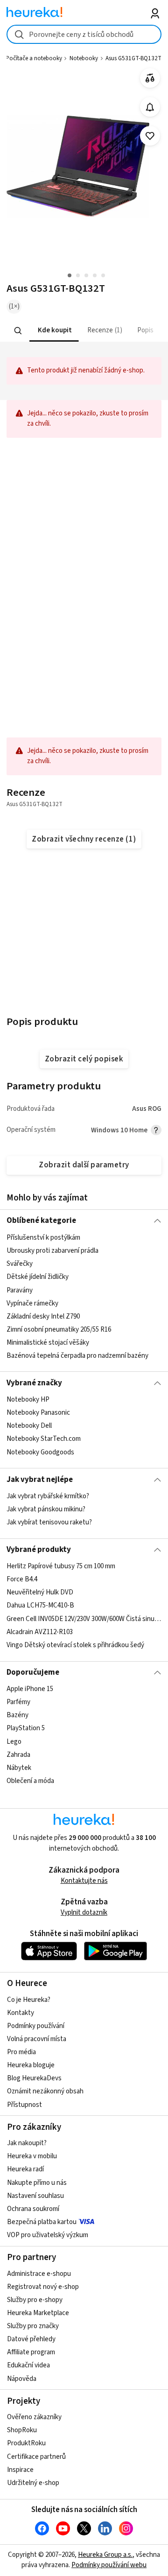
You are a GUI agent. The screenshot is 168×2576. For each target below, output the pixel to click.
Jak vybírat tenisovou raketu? (49, 1522)
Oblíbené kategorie (41, 1221)
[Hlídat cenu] (150, 107)
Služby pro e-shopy (35, 2300)
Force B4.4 (22, 1580)
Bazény (17, 1716)
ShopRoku (22, 2430)
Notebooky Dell (29, 1426)
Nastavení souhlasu (35, 2196)
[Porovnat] (150, 78)
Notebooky (84, 58)
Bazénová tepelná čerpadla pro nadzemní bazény (77, 1356)
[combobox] (84, 34)
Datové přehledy (31, 2339)
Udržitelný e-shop (33, 2483)
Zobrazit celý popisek (84, 1059)
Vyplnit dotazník (84, 1913)
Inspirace (20, 2470)
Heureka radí (25, 2169)
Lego (14, 1742)
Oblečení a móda (30, 1781)
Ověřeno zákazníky (34, 2417)
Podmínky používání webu (109, 2565)
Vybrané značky (34, 1383)
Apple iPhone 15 (30, 1689)
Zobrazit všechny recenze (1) (84, 839)
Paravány (20, 1290)
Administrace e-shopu (39, 2274)
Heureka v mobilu (32, 2156)
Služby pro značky (33, 2326)
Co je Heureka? (29, 2000)
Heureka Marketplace (38, 2313)
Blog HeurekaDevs (34, 2078)
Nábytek (19, 1768)
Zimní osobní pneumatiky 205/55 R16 (59, 1329)
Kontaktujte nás (84, 1881)
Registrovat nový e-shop (43, 2287)
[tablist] (84, 331)
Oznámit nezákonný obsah (45, 2091)
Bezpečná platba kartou (42, 2222)
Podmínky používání (36, 2026)
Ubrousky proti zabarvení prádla (52, 1251)
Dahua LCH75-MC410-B (40, 1606)
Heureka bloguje (31, 2065)
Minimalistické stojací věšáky (48, 1343)
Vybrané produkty (39, 1550)
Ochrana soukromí (33, 2209)
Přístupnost (24, 2105)
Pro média (21, 2052)
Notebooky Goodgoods (40, 1452)
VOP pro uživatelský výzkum (48, 2235)
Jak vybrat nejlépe (40, 1480)
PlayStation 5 (26, 1729)
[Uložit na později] (150, 136)
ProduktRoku (26, 2443)
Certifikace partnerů (36, 2457)
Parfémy (18, 1702)
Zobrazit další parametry (84, 1165)
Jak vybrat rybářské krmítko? (48, 1496)
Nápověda (22, 2379)
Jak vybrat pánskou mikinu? (46, 1509)
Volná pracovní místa (37, 2039)
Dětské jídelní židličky (38, 1277)
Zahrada (18, 1755)
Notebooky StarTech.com (44, 1439)
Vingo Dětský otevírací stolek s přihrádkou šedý (75, 1645)
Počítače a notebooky (34, 58)
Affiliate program (31, 2352)
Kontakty (21, 2013)
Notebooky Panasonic (38, 1413)
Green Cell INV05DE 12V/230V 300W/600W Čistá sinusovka (84, 1619)
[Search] (18, 330)
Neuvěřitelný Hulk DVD (40, 1593)
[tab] (54, 331)
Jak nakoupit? (27, 2143)
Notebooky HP (28, 1400)
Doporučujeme (33, 1672)
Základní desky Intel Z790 (43, 1316)
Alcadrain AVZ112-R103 (40, 1632)
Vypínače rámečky (32, 1303)
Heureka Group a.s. (105, 2555)
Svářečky (20, 1264)
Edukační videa (28, 2365)
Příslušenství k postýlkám (43, 1238)
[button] (54, 331)
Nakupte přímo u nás (37, 2183)
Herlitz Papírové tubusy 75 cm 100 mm (61, 1566)
